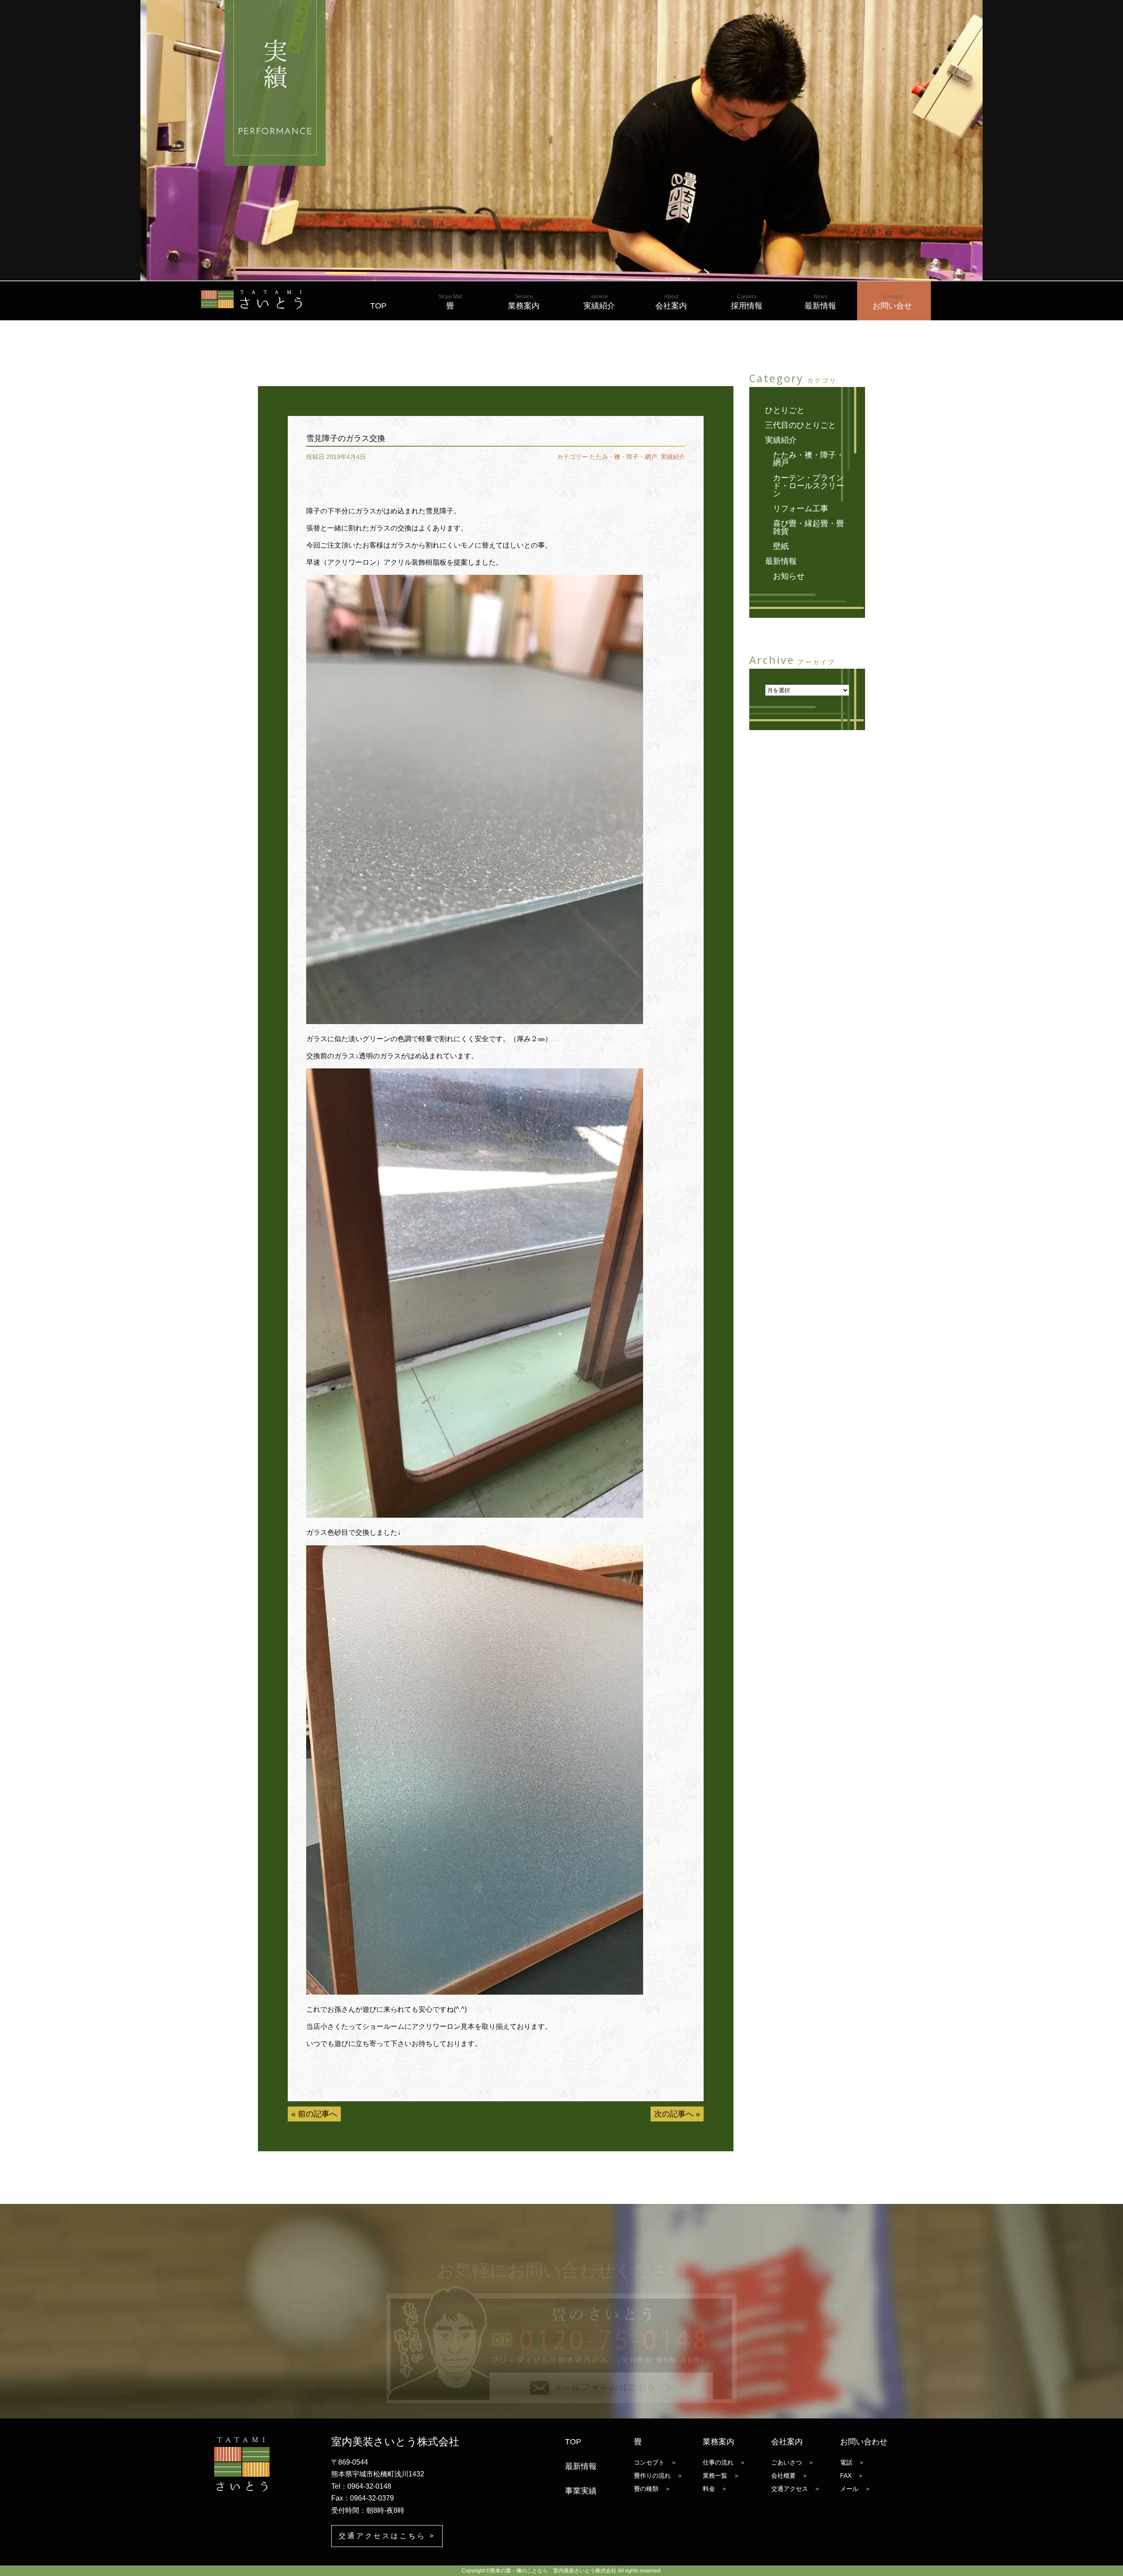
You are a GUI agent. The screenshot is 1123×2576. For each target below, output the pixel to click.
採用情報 (747, 302)
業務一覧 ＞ (721, 2476)
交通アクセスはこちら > (387, 2536)
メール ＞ (855, 2489)
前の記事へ (318, 2114)
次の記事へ (674, 2114)
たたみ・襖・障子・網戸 (623, 457)
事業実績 (581, 2491)
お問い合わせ (864, 2442)
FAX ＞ (852, 2476)
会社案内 (671, 302)
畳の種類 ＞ (652, 2489)
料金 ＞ (715, 2489)
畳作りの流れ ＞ (658, 2476)
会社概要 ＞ (790, 2476)
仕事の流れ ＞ (724, 2462)
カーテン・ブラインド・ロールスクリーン (808, 486)
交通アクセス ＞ (796, 2489)
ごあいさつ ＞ (793, 2462)
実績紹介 (599, 302)
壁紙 (781, 546)
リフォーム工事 (801, 509)
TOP (378, 302)
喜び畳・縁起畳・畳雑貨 (808, 527)
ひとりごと (785, 410)
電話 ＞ (852, 2462)
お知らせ (789, 576)
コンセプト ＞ (655, 2462)
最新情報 (820, 302)
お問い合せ (892, 302)
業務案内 (524, 302)
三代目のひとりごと (801, 425)
